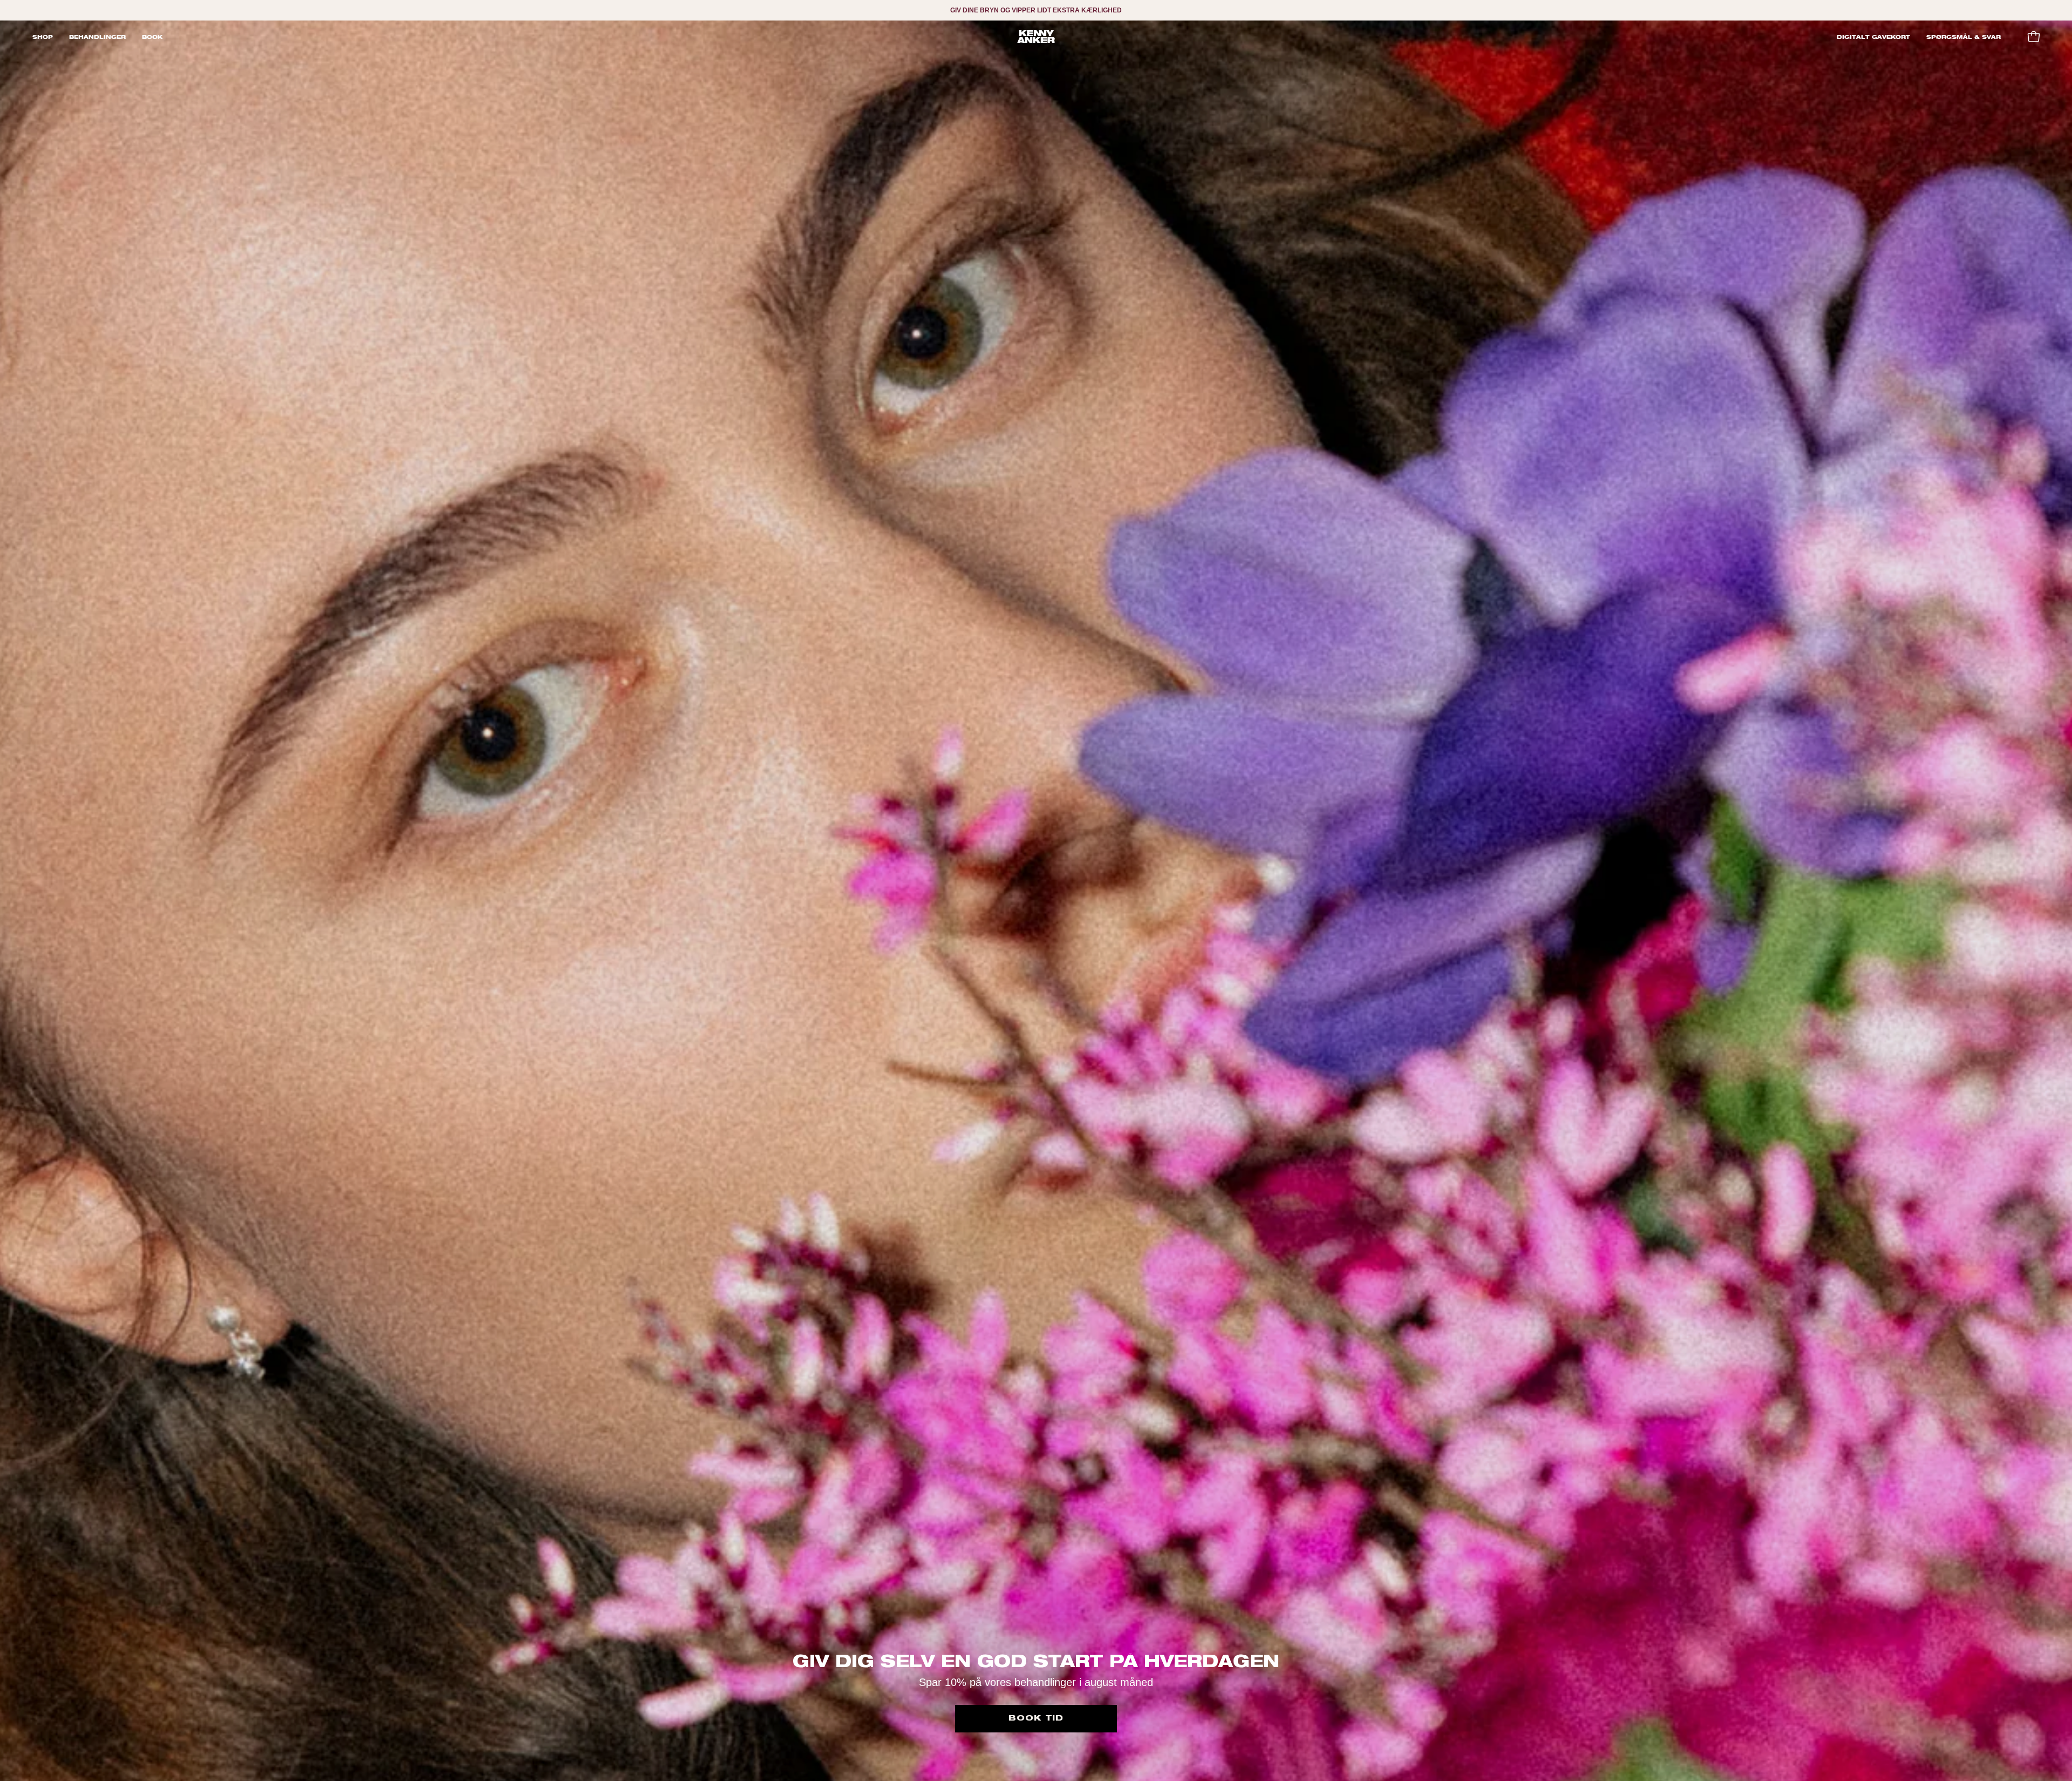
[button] (97, 37)
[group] (1036, 10)
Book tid (1036, 1718)
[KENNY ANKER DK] (1036, 37)
